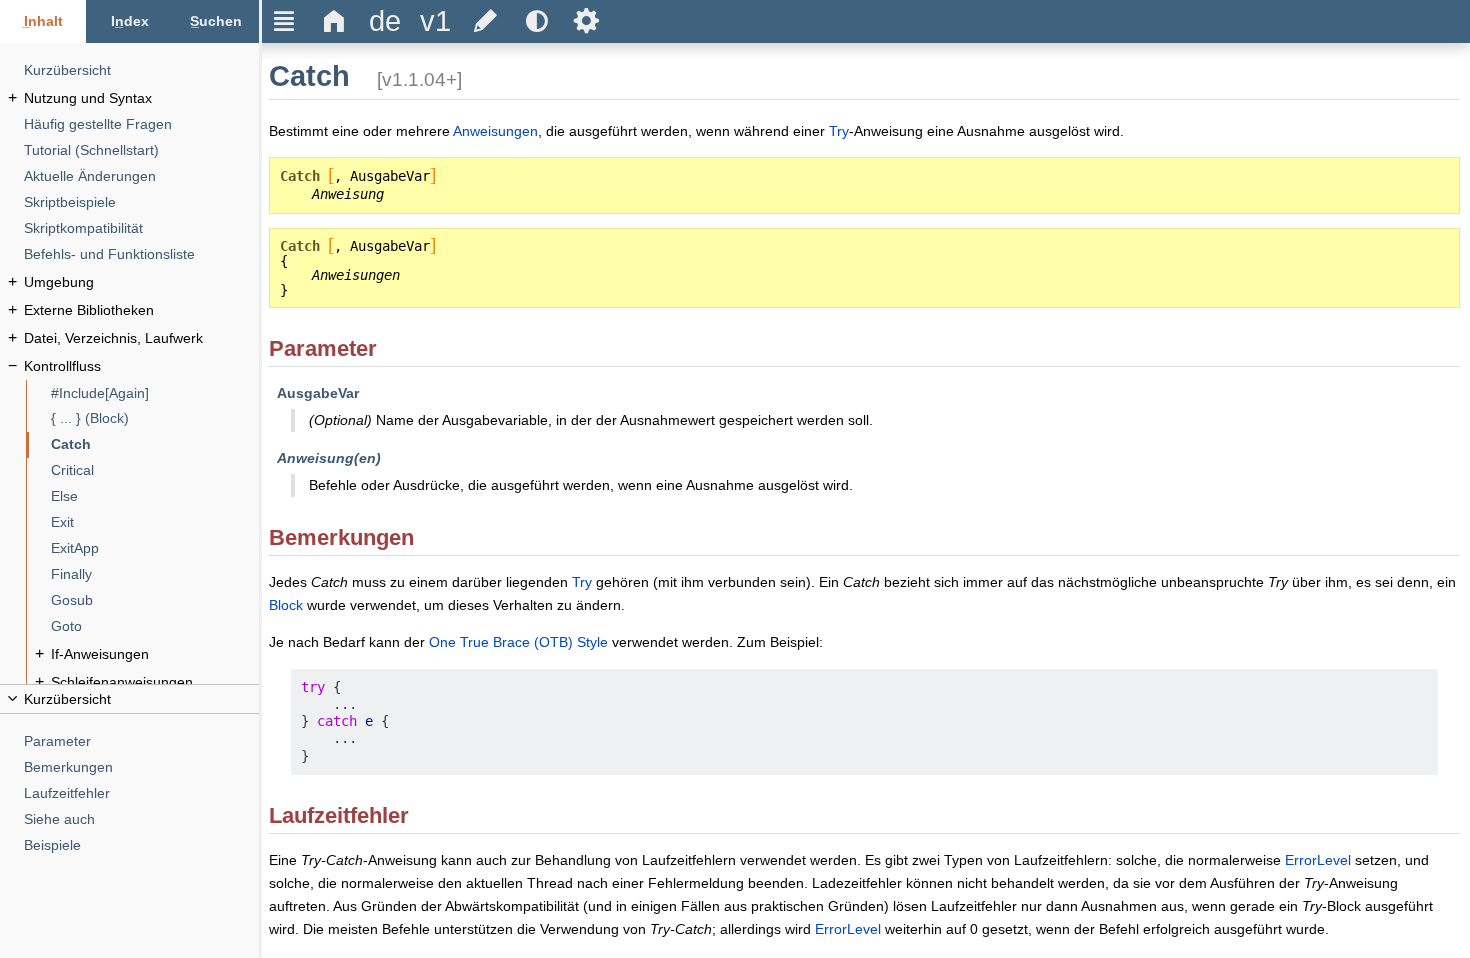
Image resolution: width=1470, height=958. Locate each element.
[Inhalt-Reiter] (43, 21)
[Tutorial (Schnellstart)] (142, 150)
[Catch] (155, 444)
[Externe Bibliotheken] (142, 310)
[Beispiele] (142, 845)
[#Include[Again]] (155, 393)
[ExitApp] (155, 548)
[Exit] (155, 522)
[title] (385, 21)
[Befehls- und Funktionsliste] (142, 254)
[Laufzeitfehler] (142, 793)
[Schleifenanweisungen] (155, 682)
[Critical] (155, 470)
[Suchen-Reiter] (216, 21)
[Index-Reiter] (129, 21)
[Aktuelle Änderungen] (142, 176)
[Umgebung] (142, 282)
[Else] (155, 496)
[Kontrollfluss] (142, 366)
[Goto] (155, 626)
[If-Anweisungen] (155, 654)
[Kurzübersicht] (142, 70)
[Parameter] (142, 741)
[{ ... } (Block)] (155, 418)
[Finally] (155, 574)
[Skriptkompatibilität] (142, 228)
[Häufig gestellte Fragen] (142, 124)
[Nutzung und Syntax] (142, 98)
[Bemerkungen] (142, 767)
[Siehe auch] (142, 819)
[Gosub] (155, 600)
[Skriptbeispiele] (142, 202)
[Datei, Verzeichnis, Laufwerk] (142, 338)
